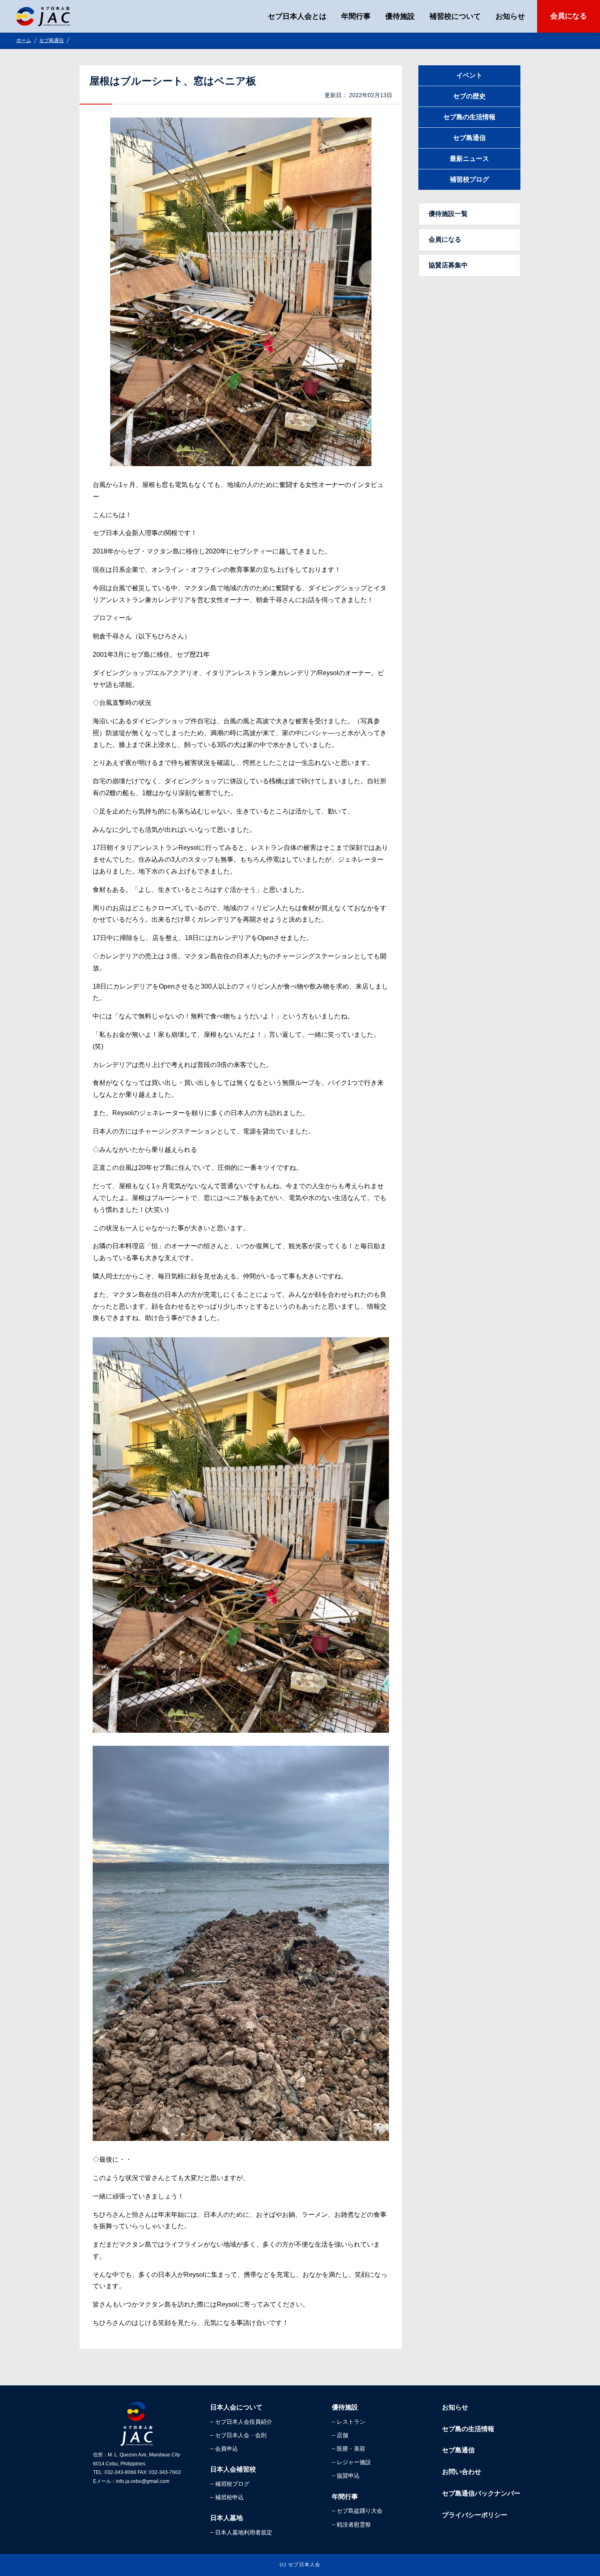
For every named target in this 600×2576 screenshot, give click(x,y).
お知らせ (510, 16)
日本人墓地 (227, 2518)
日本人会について (236, 2407)
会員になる (569, 16)
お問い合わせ (462, 2472)
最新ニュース (469, 159)
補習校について (455, 16)
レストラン (351, 2422)
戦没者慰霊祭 (354, 2525)
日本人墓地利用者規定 (244, 2532)
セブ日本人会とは (297, 16)
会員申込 (227, 2449)
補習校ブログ (469, 179)
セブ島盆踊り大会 (360, 2511)
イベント (469, 75)
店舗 (342, 2435)
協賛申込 (348, 2476)
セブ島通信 (51, 40)
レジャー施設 (354, 2462)
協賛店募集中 (448, 265)
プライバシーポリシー (475, 2515)
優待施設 (400, 16)
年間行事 (356, 16)
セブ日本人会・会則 (241, 2435)
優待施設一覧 (448, 214)
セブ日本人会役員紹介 (244, 2422)
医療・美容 (351, 2449)
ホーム (24, 40)
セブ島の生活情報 (469, 117)
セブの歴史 (469, 96)
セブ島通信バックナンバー (481, 2493)
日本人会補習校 (233, 2469)
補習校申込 (229, 2497)
